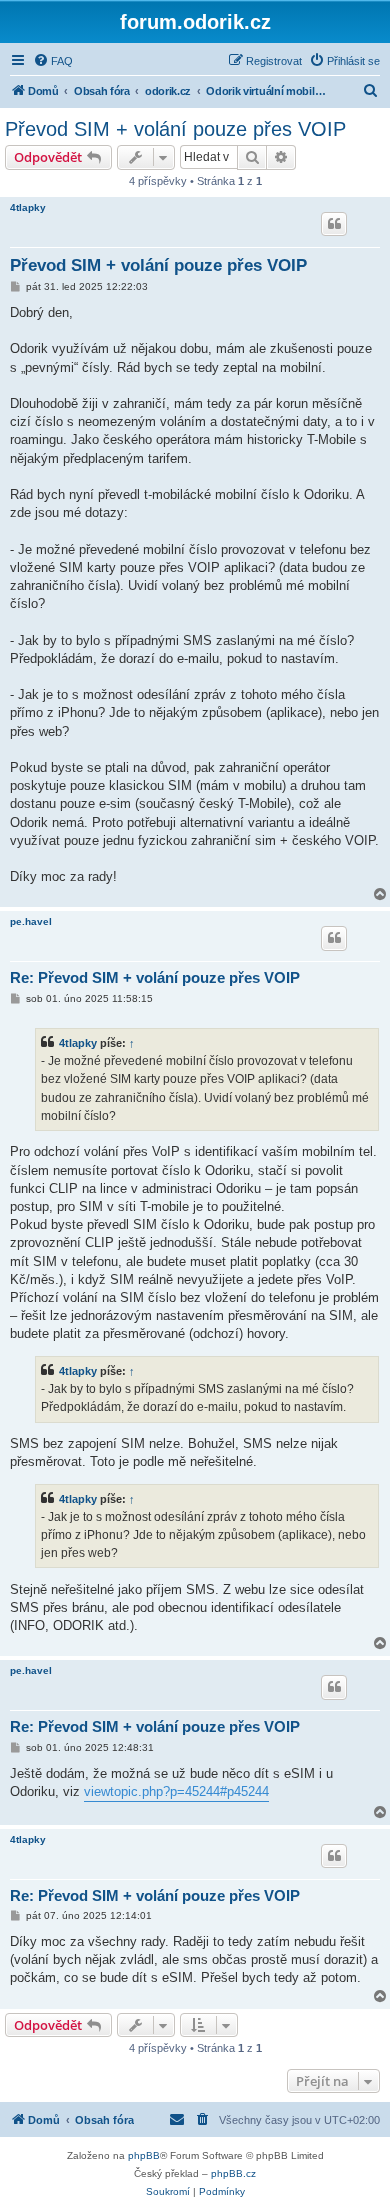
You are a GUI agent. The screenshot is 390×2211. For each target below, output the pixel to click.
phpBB (144, 2155)
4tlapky (28, 207)
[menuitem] (53, 61)
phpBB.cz (233, 2173)
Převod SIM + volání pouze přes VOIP (175, 129)
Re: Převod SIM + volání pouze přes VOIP (155, 977)
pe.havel (31, 921)
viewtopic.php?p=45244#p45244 (176, 1791)
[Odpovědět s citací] (334, 224)
